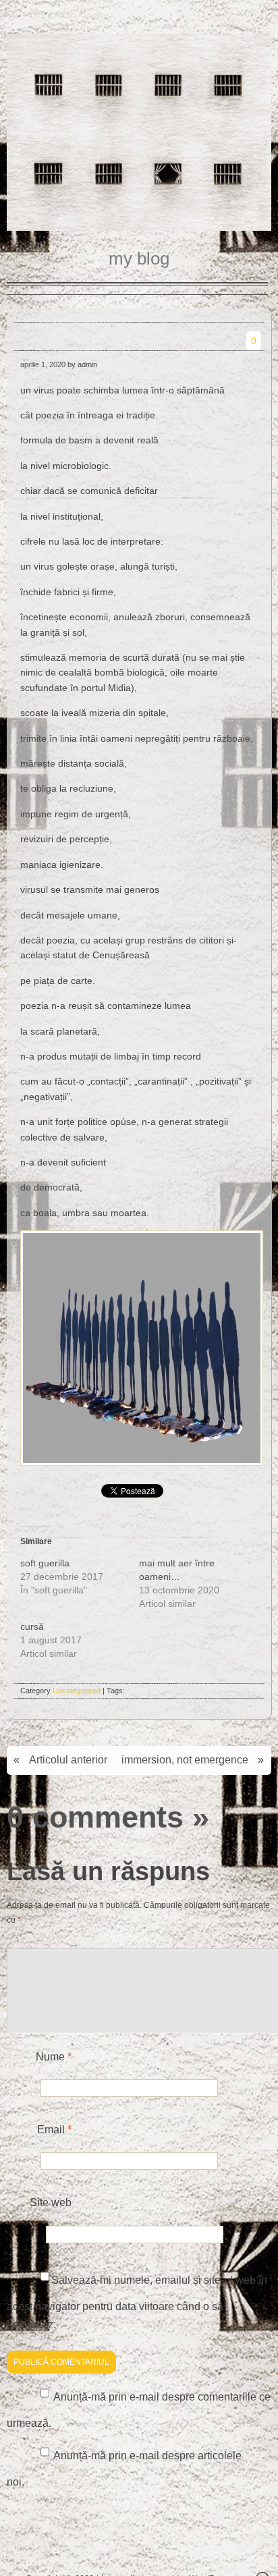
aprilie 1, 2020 (43, 364)
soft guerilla (45, 1563)
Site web (51, 2202)
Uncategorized (77, 1691)
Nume (54, 2057)
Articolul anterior (68, 1760)
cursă (32, 1626)
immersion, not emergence (185, 1760)
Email (54, 2130)
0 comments (95, 1817)
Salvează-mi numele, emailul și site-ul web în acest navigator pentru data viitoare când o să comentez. (137, 2302)
